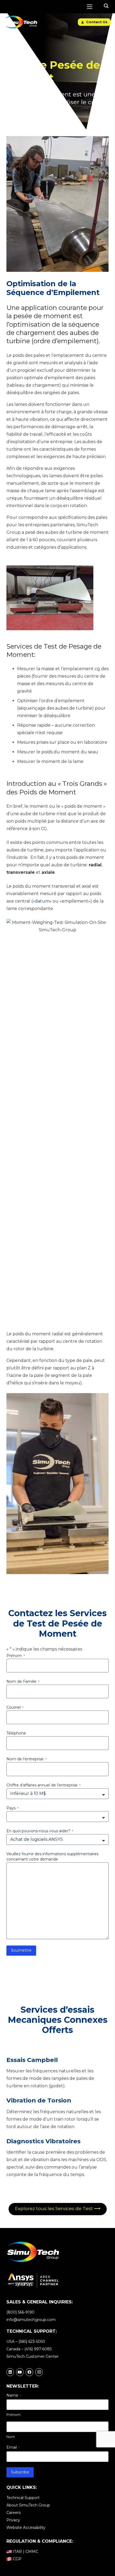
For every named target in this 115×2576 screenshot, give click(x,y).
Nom (11, 2437)
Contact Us (96, 22)
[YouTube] (20, 2372)
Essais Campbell (32, 2060)
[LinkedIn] (10, 2372)
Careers (14, 2513)
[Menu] (90, 7)
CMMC (32, 2551)
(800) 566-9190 (20, 2312)
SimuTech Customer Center (32, 2356)
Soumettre (21, 1950)
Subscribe (20, 2472)
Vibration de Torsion (39, 2100)
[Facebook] (29, 2372)
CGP (17, 2559)
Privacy (13, 2520)
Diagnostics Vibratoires (43, 2141)
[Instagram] (39, 2372)
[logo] (21, 22)
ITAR (17, 2551)
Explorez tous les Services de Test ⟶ (58, 2209)
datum (42, 901)
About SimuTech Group (28, 2505)
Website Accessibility (26, 2528)
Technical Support (23, 2498)
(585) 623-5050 (32, 2342)
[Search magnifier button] (106, 6)
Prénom (14, 2415)
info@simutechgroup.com (31, 2320)
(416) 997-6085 (38, 2349)
